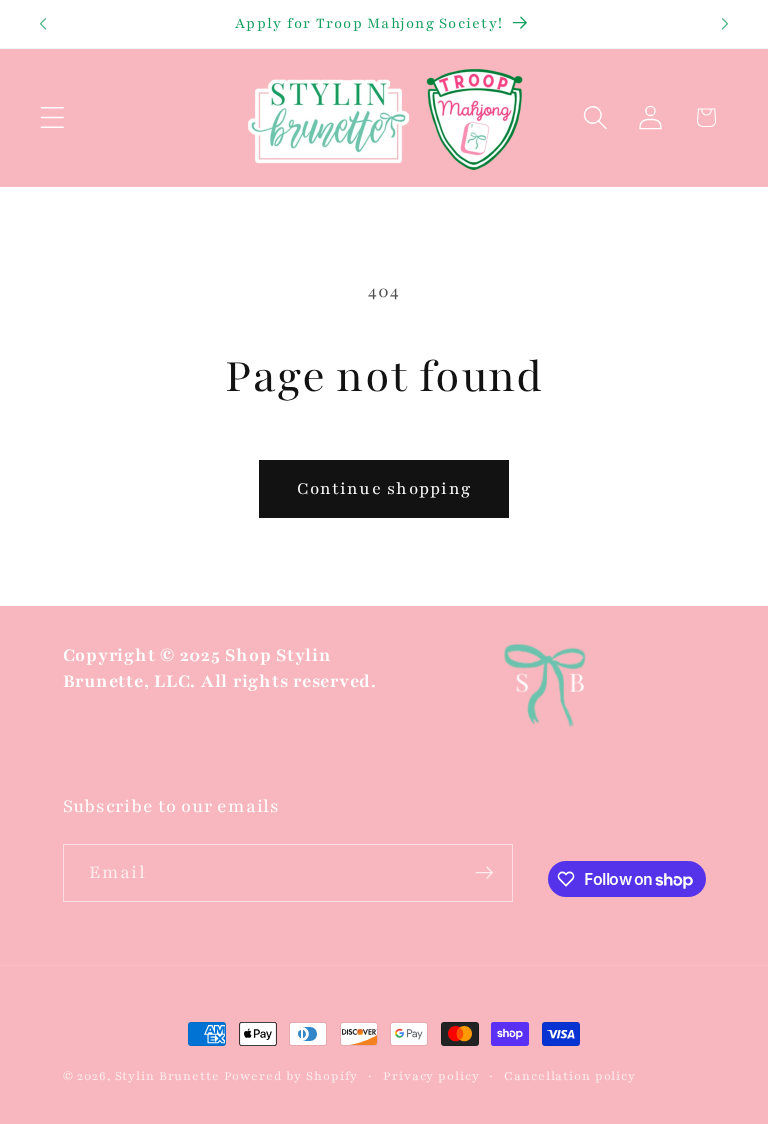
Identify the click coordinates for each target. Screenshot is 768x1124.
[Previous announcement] (43, 24)
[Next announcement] (725, 24)
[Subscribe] (484, 873)
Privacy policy (431, 1076)
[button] (52, 117)
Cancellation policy (570, 1076)
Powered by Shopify (291, 1076)
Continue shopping (384, 488)
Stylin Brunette (167, 1076)
